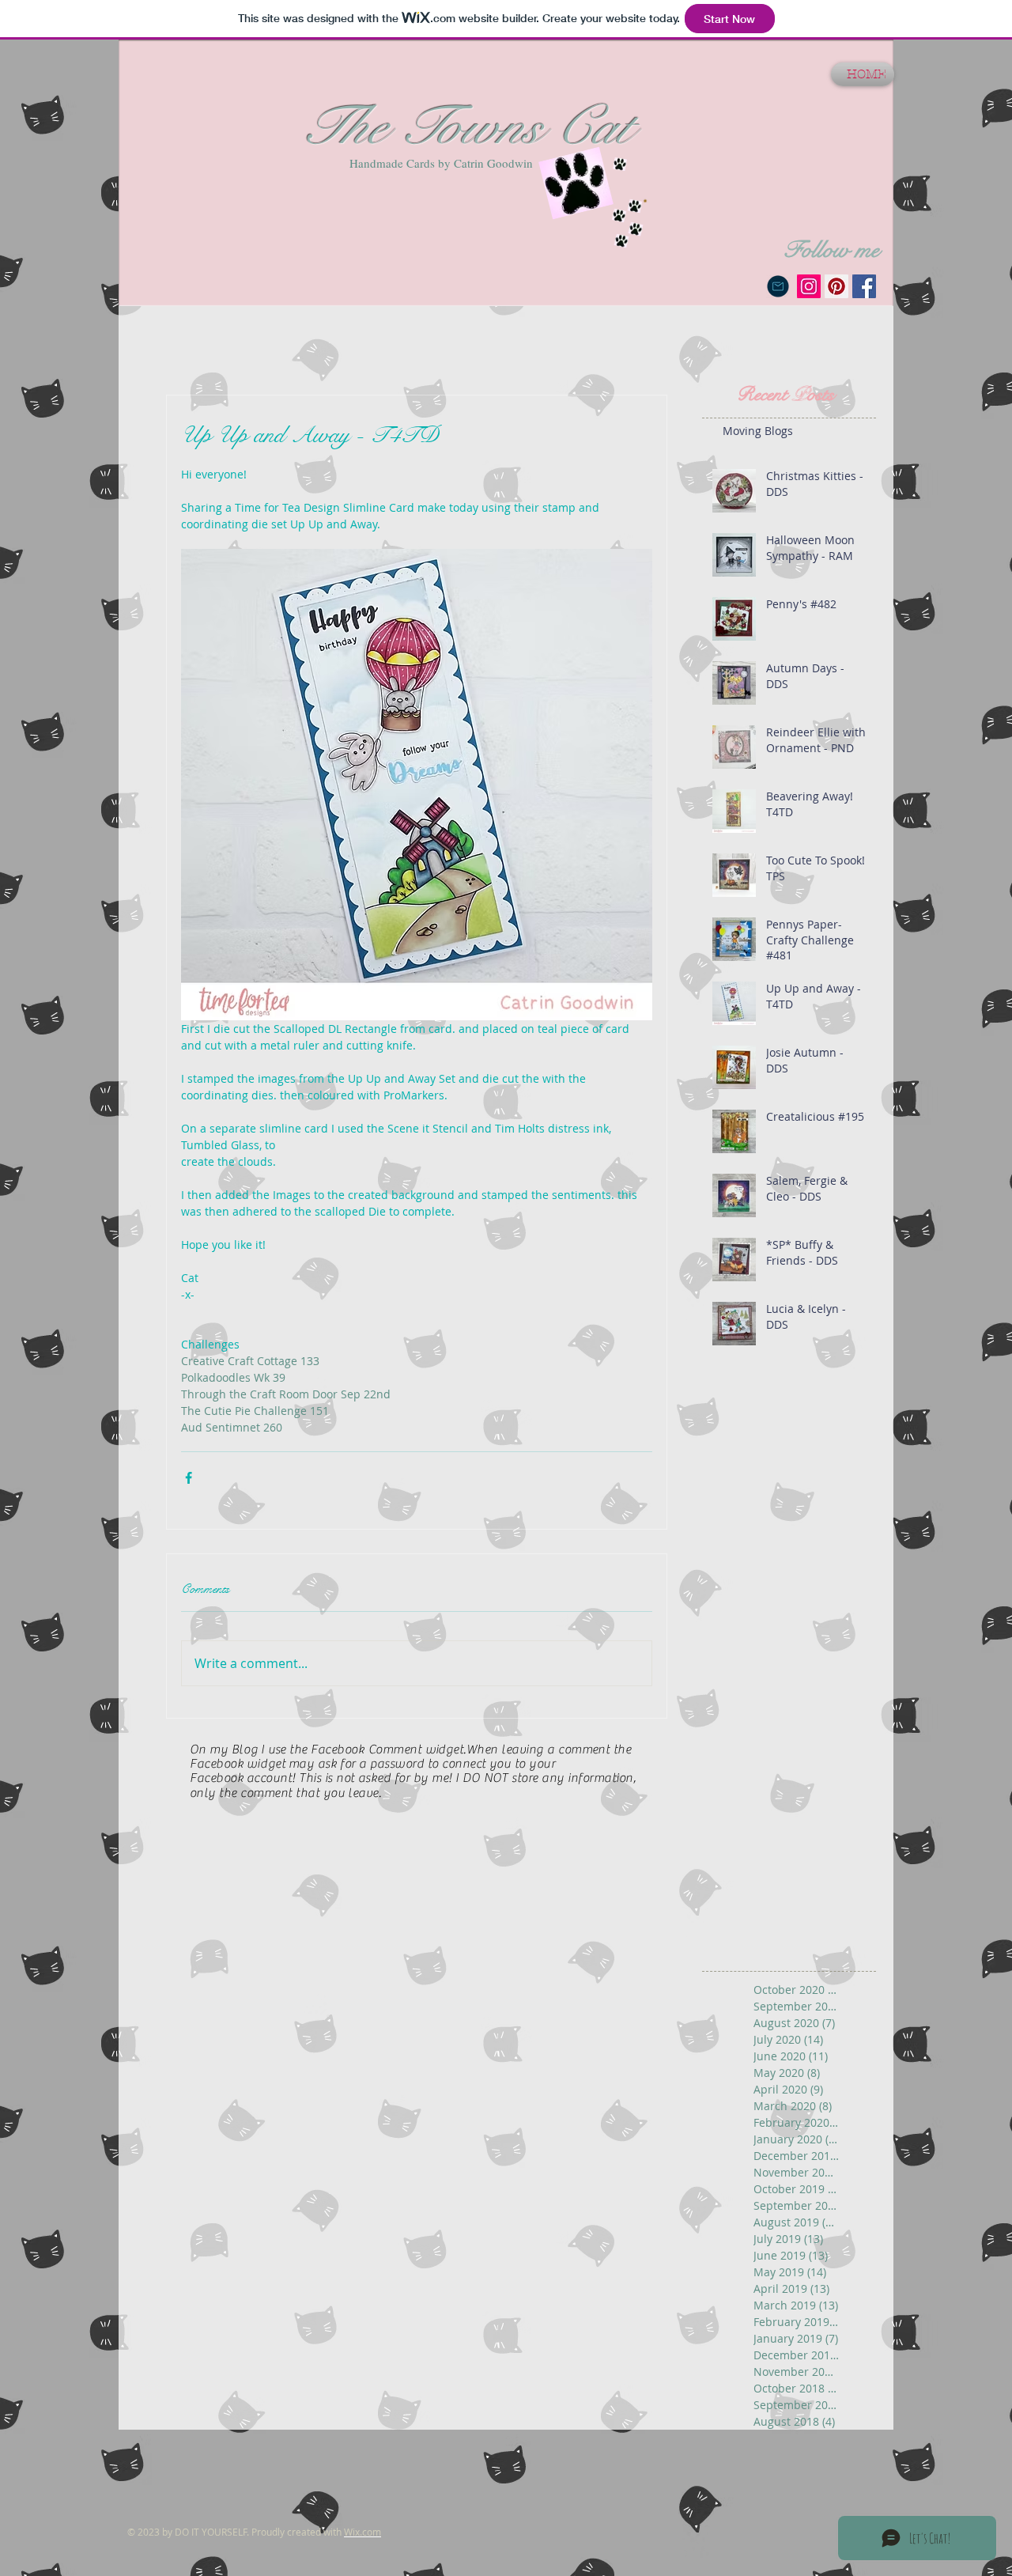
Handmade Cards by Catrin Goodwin (441, 163)
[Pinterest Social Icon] (836, 286)
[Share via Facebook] (189, 1478)
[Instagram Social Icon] (809, 286)
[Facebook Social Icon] (864, 286)
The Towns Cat (465, 127)
